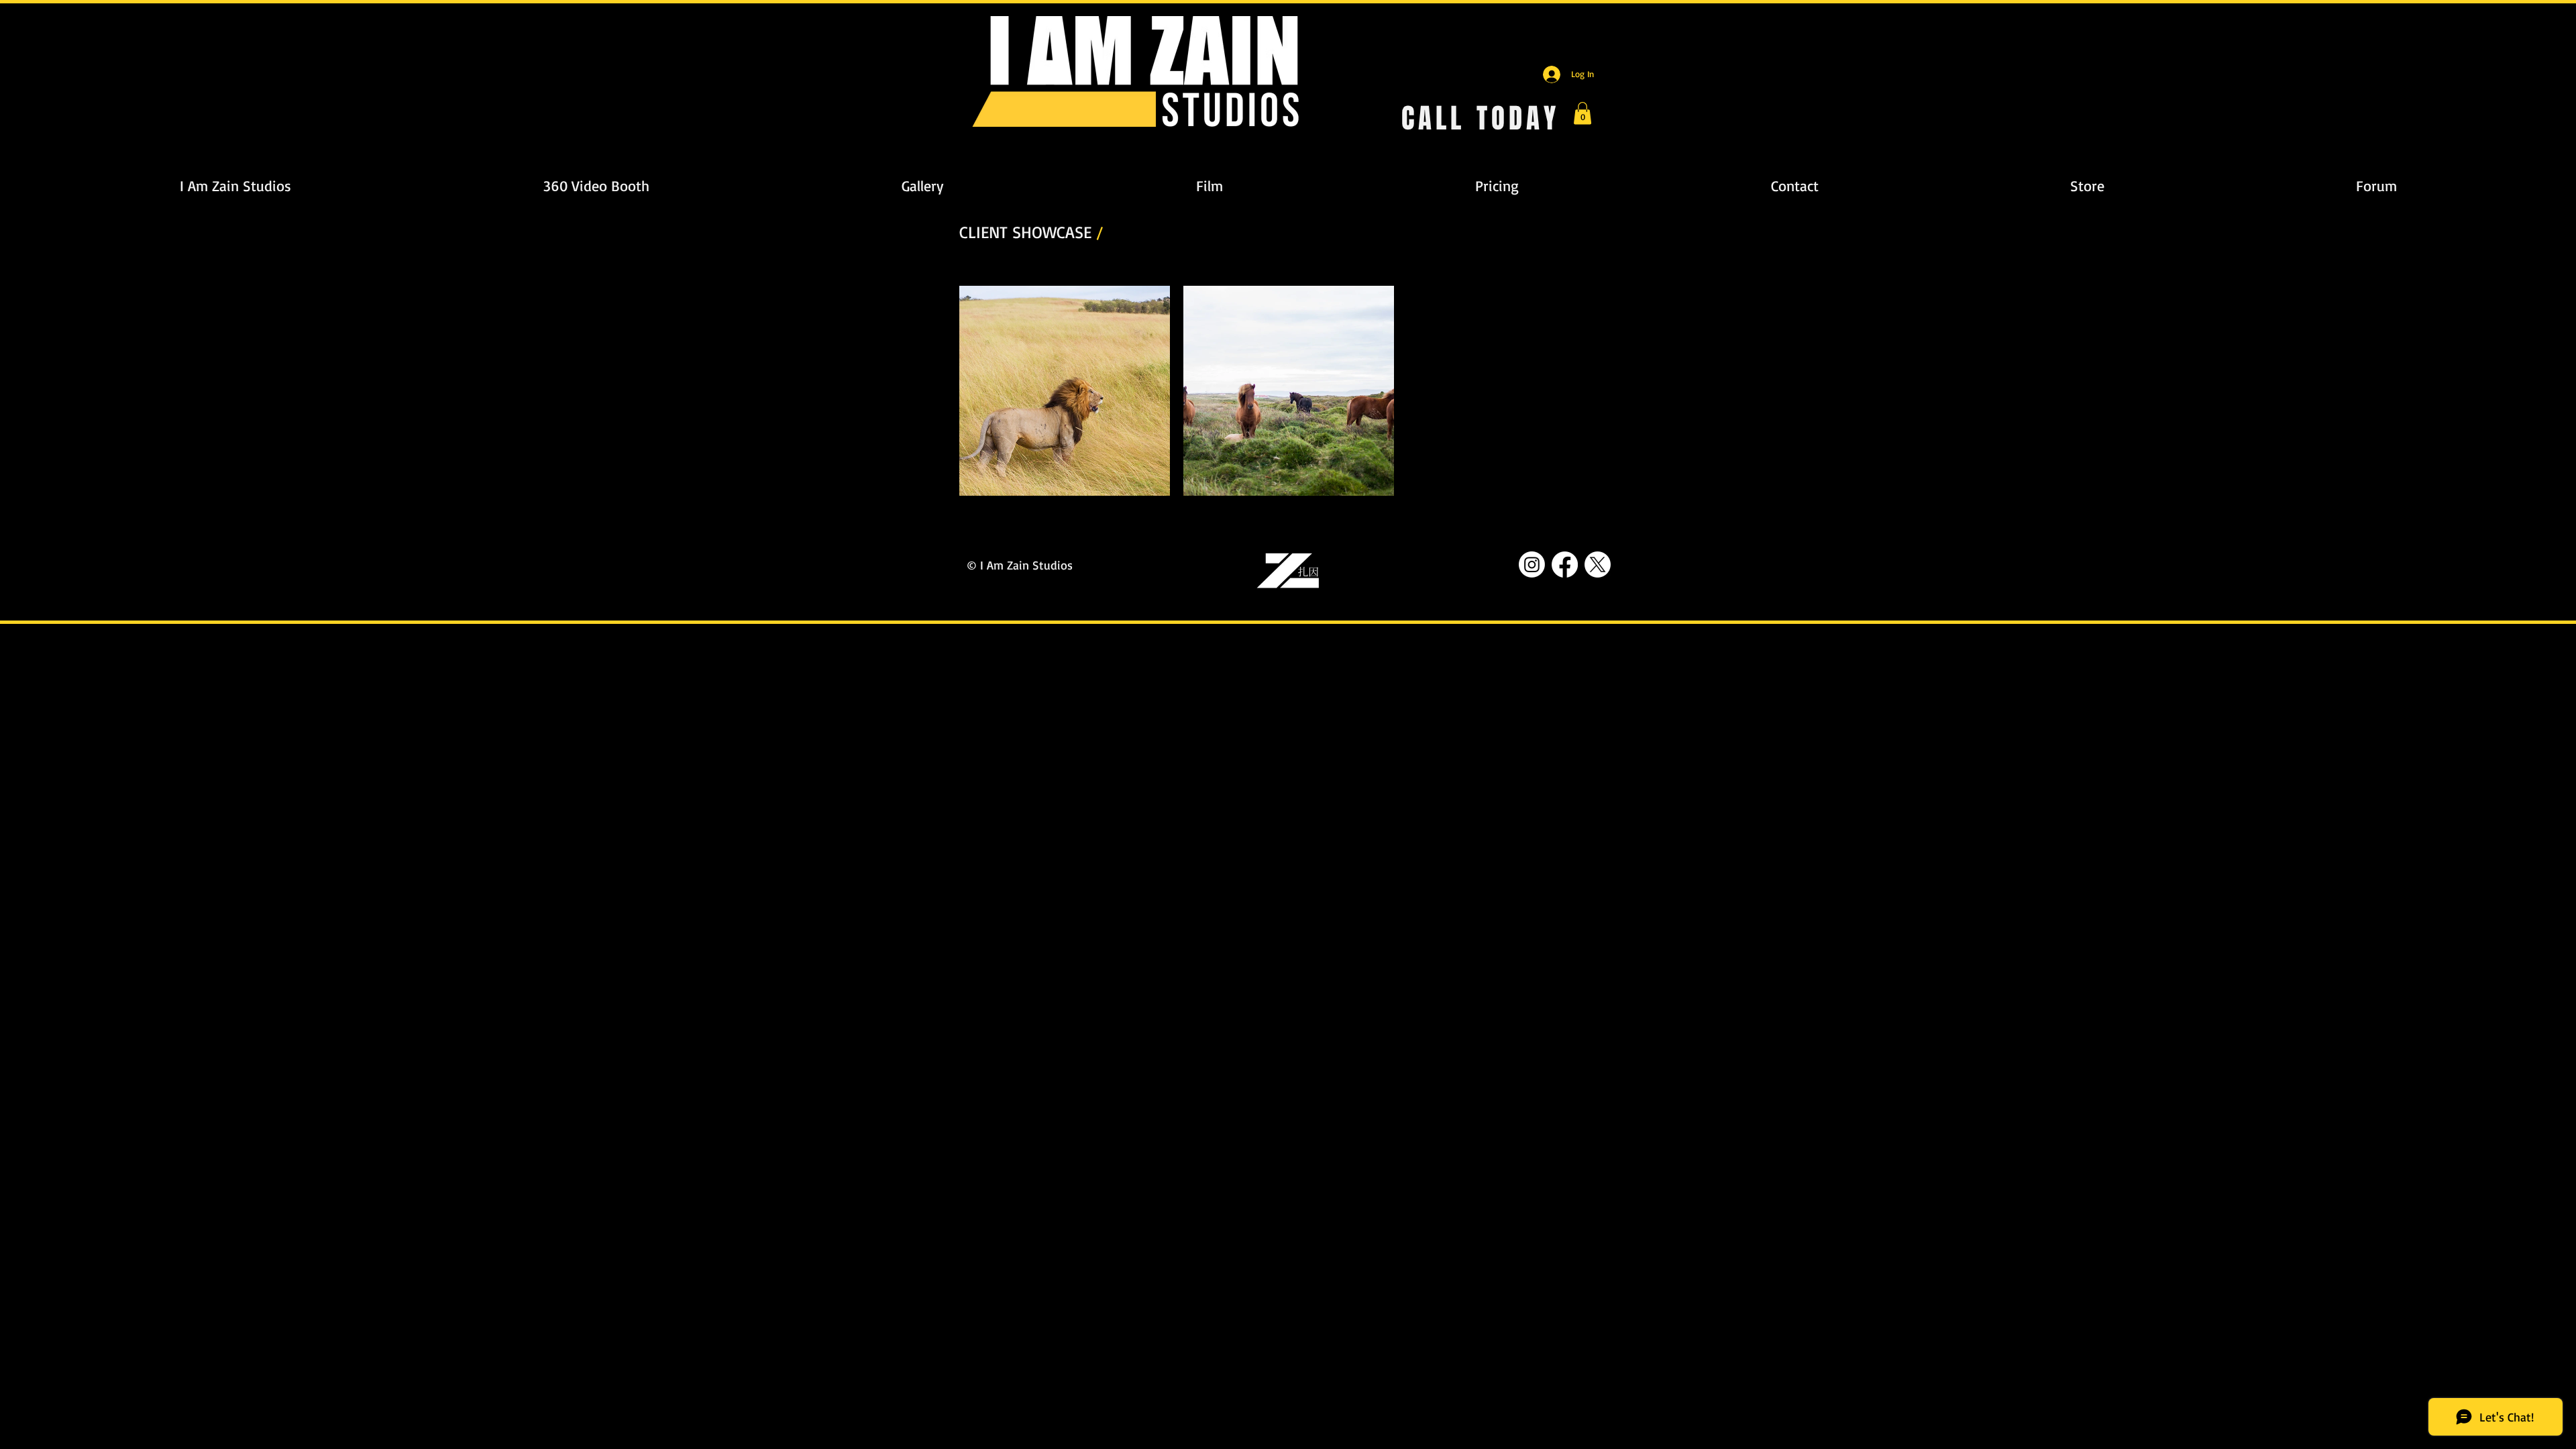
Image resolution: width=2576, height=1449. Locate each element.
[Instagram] (1532, 565)
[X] (1598, 565)
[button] (1582, 113)
